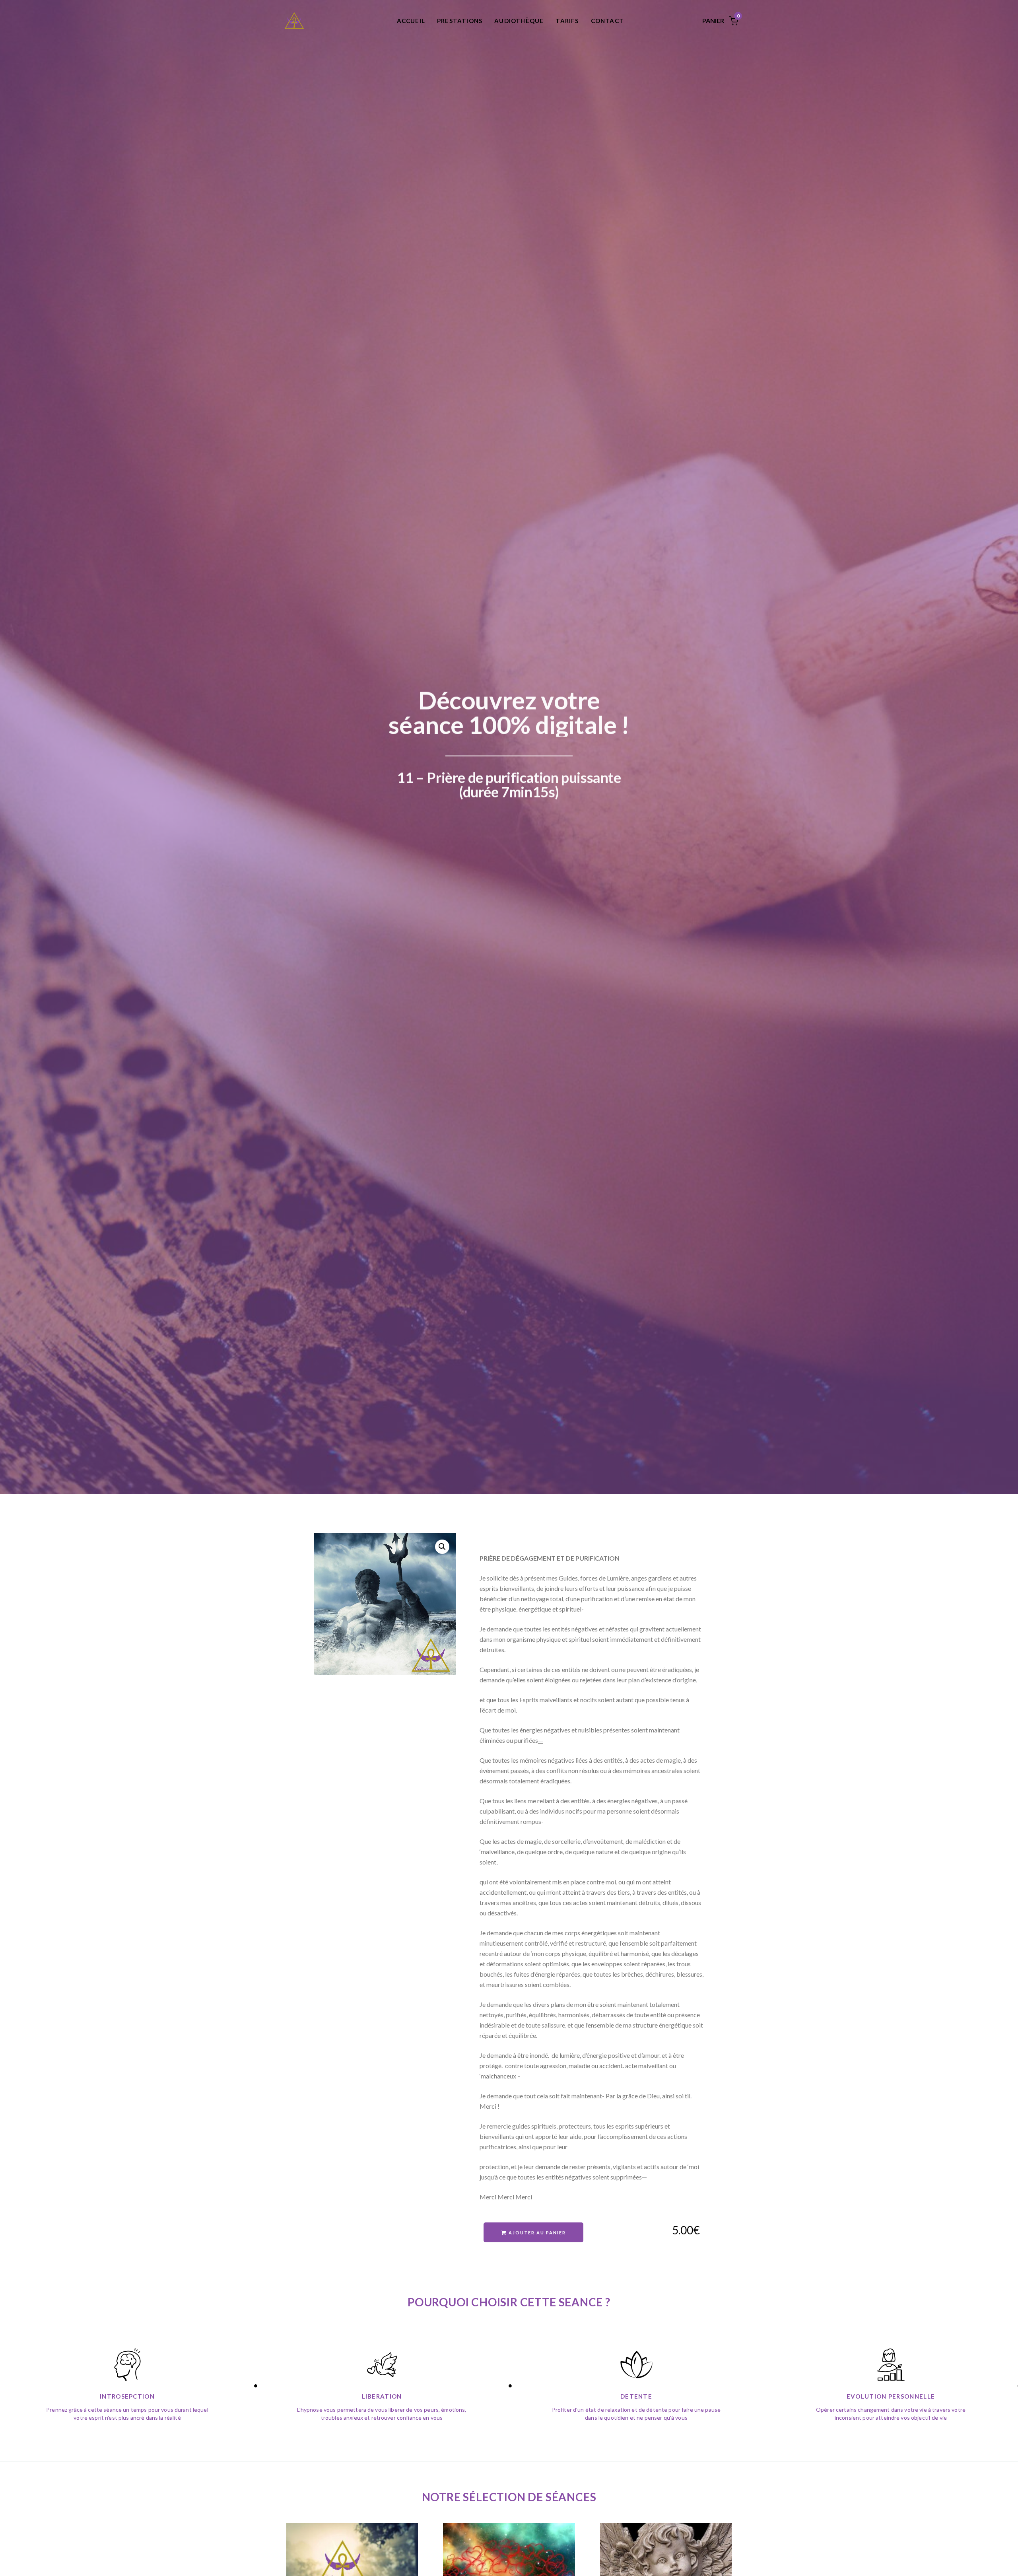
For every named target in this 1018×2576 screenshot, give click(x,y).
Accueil (411, 21)
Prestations (460, 21)
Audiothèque (519, 21)
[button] (442, 1547)
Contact (607, 21)
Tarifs (567, 21)
